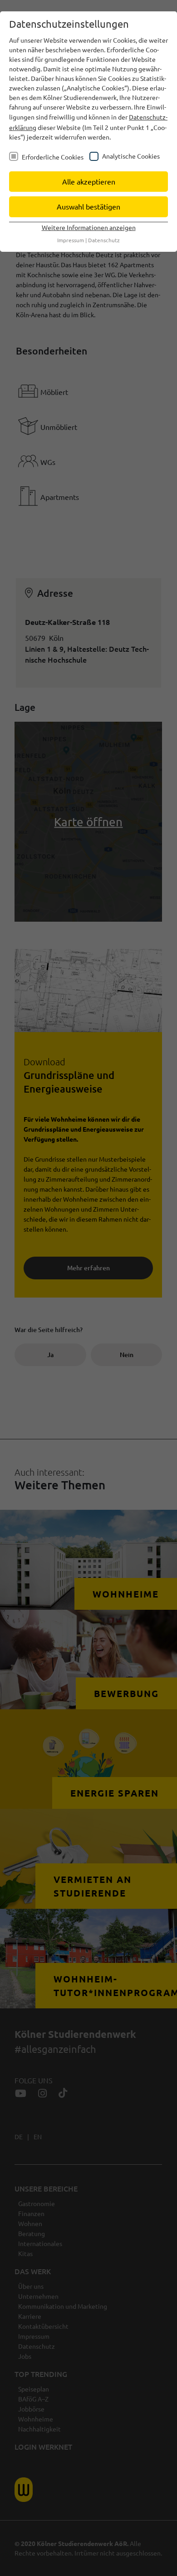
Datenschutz (104, 240)
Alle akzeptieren (89, 181)
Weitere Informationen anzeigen (89, 227)
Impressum (71, 240)
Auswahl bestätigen (88, 206)
